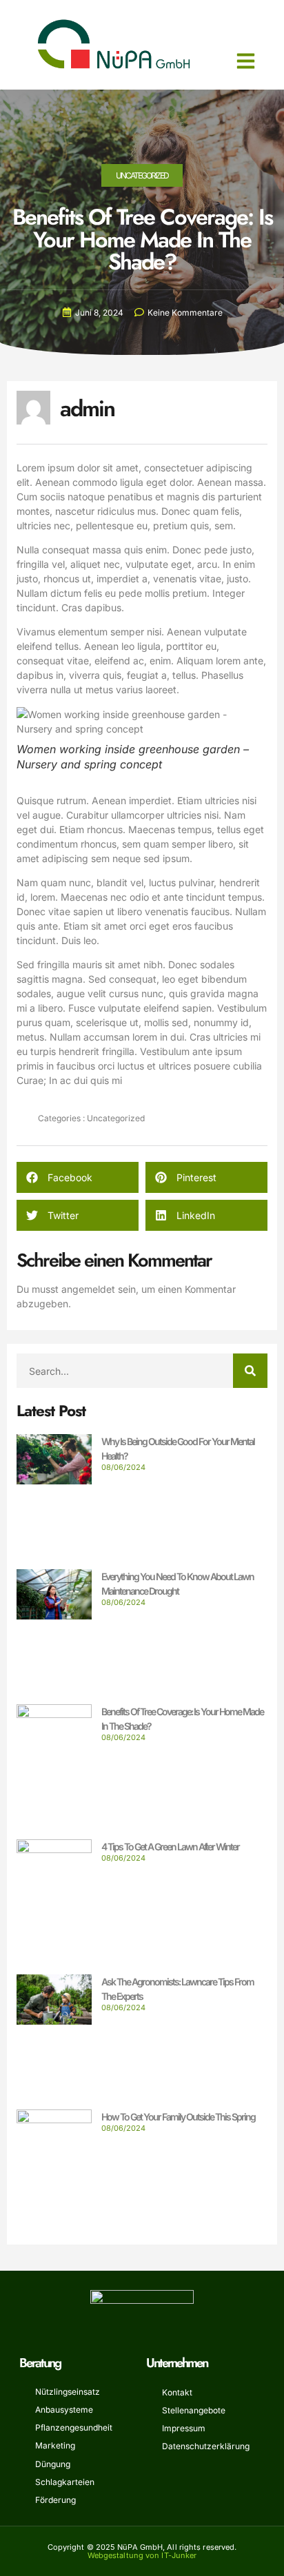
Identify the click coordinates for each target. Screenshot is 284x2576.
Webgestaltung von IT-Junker (142, 2555)
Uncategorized (142, 175)
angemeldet (88, 1289)
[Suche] (250, 1371)
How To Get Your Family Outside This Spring (178, 2117)
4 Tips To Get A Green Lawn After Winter (170, 1847)
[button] (246, 61)
